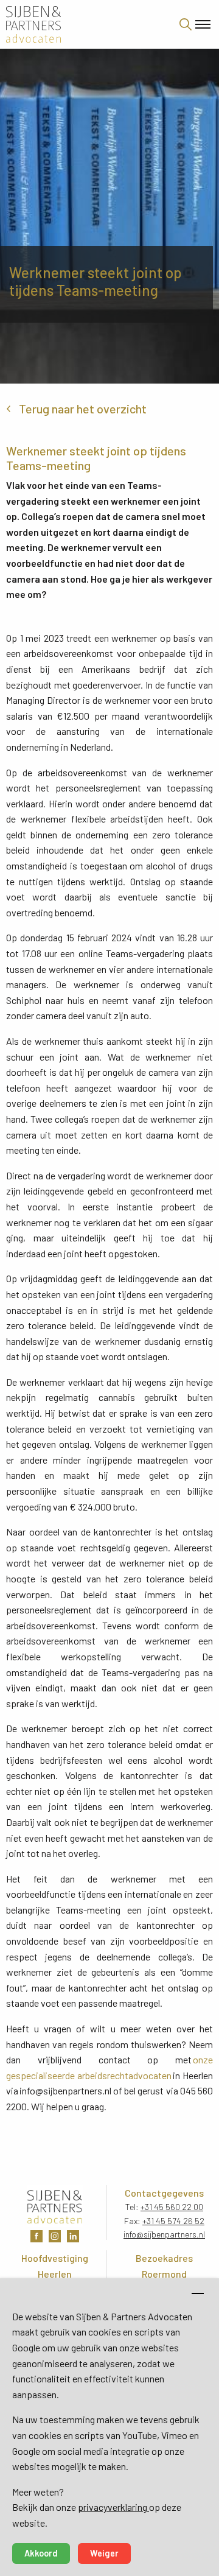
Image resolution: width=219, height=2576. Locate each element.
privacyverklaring (113, 2507)
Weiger (104, 2553)
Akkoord (41, 2553)
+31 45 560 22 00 (172, 2207)
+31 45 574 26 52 (173, 2221)
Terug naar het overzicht (83, 409)
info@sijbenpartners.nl (164, 2234)
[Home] (85, 24)
